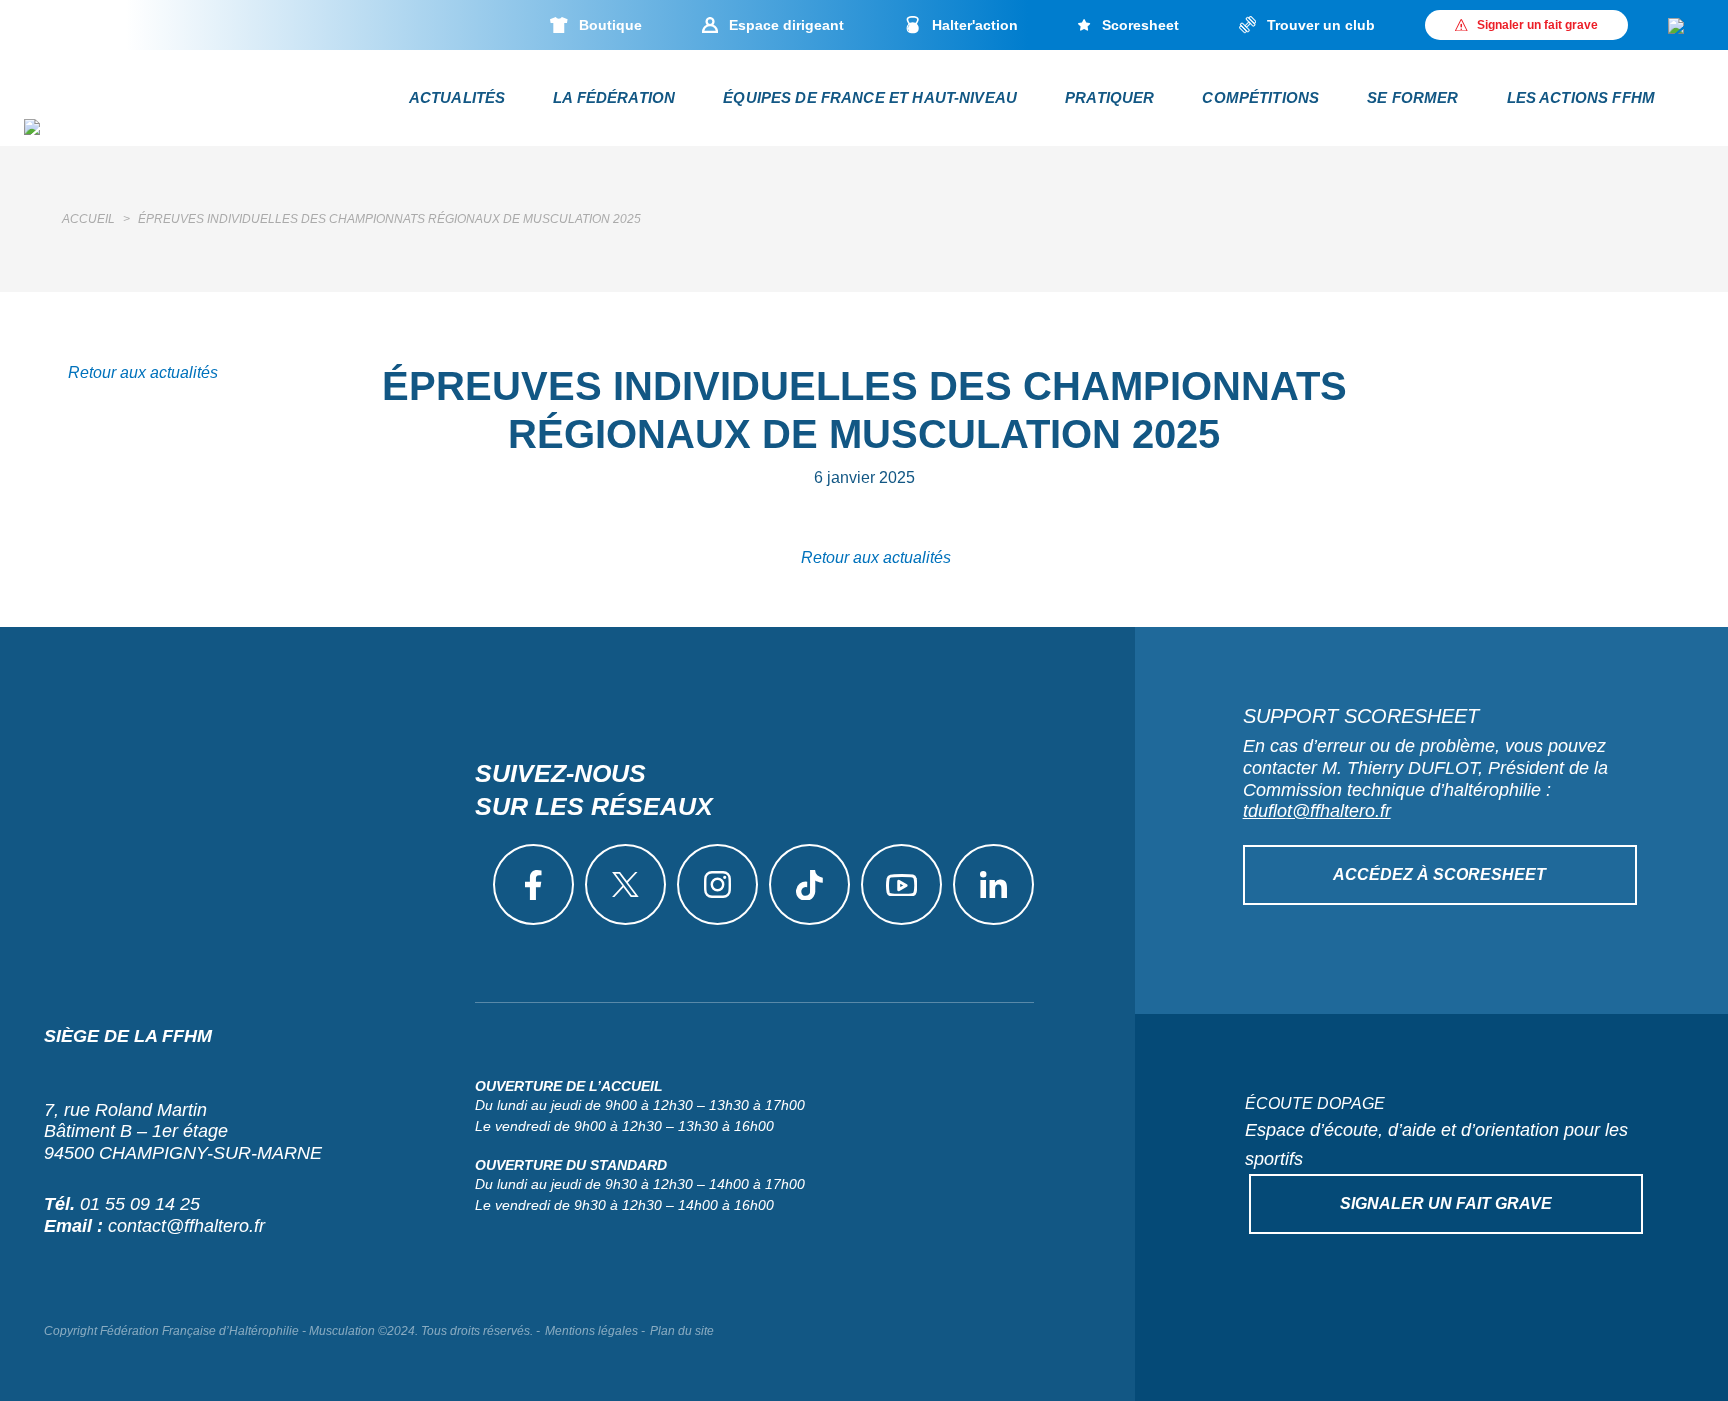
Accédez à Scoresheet (1439, 874)
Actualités (457, 97)
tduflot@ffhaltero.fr (1317, 811)
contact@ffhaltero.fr (186, 1226)
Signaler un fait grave (1446, 1203)
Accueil (88, 219)
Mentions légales (591, 1331)
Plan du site (682, 1331)
